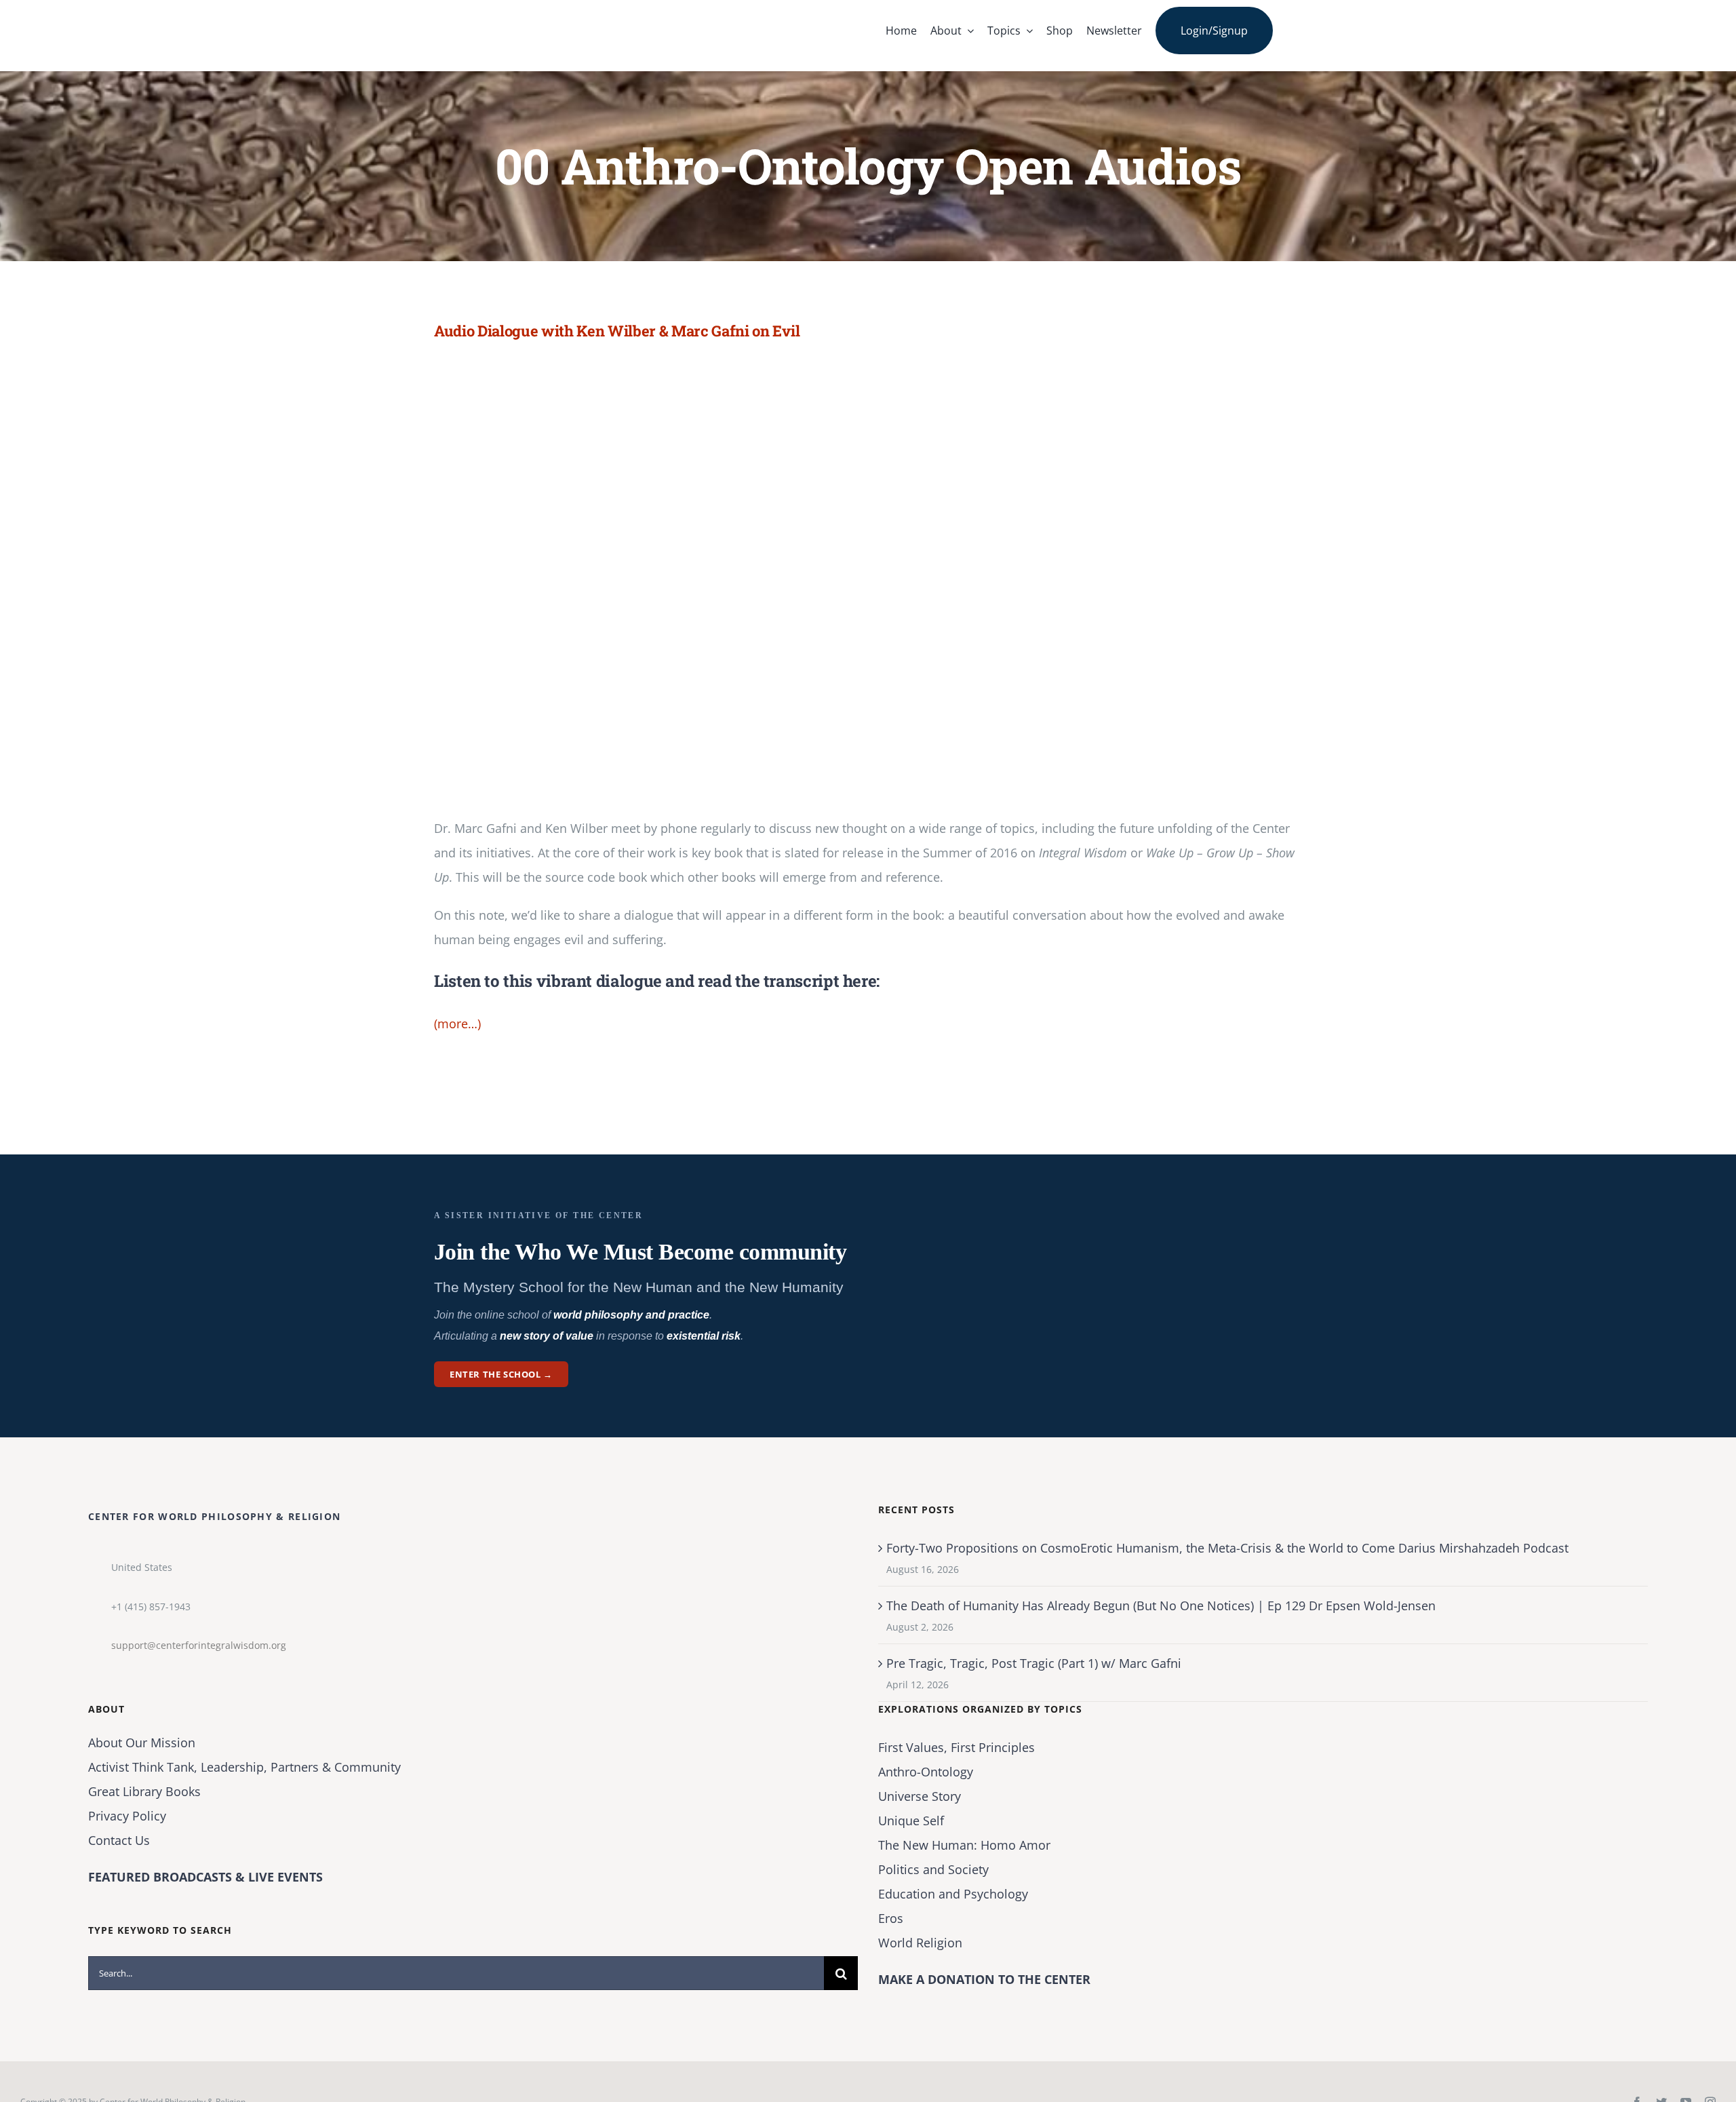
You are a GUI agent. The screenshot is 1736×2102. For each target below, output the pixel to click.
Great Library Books (144, 1791)
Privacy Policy (127, 1816)
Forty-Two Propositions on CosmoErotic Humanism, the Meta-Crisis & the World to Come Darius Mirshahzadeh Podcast (1227, 1548)
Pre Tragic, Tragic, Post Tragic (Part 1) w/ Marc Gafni (1034, 1663)
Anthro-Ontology (926, 1772)
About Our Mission (142, 1743)
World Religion (920, 1943)
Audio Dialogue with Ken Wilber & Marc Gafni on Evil (617, 331)
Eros (891, 1918)
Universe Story (920, 1796)
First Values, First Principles (956, 1747)
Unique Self (911, 1821)
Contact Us (119, 1840)
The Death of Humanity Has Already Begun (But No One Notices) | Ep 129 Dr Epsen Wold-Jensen (1161, 1605)
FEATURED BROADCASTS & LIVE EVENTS (205, 1877)
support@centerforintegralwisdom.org (199, 1645)
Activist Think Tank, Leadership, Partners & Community (244, 1767)
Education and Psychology (953, 1894)
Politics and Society (933, 1869)
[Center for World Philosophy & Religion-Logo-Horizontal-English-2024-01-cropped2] (519, 13)
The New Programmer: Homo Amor (964, 1845)
